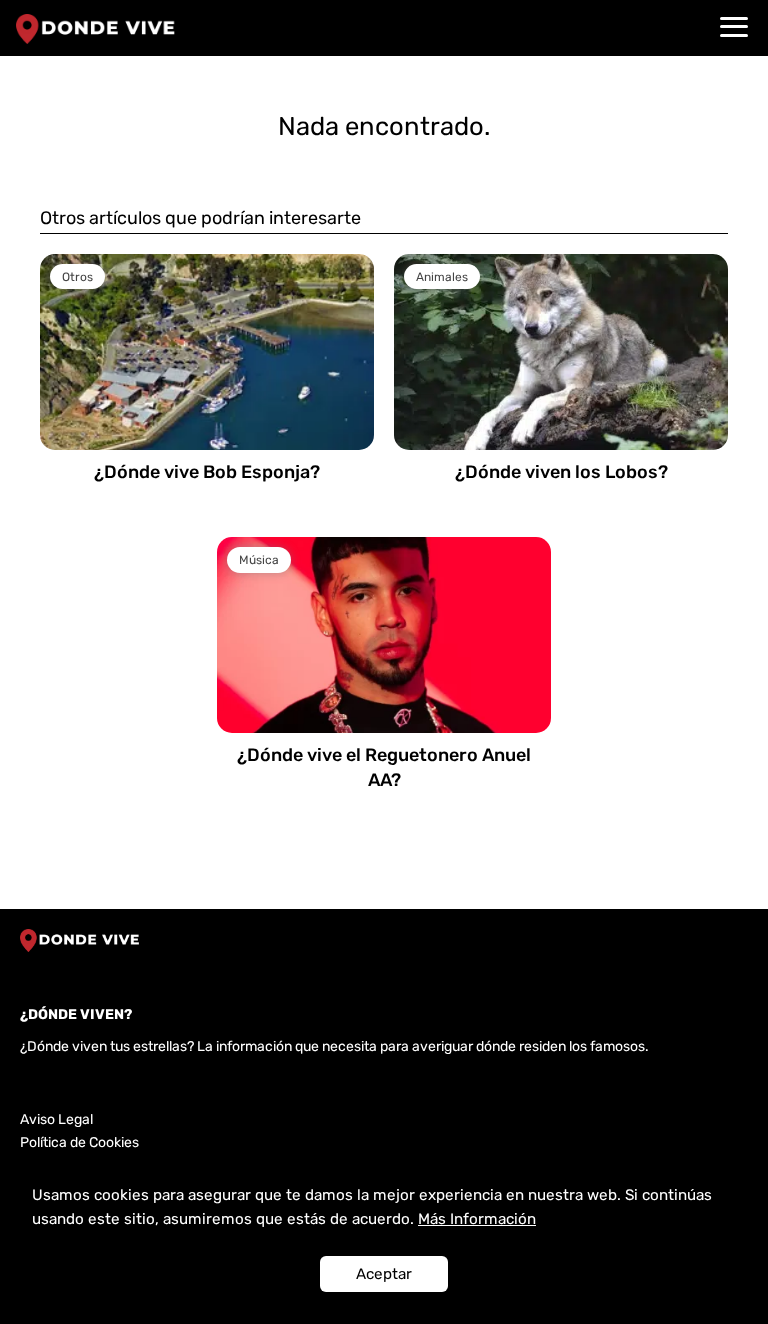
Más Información (477, 1219)
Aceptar (384, 1274)
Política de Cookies (79, 1142)
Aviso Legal (56, 1119)
